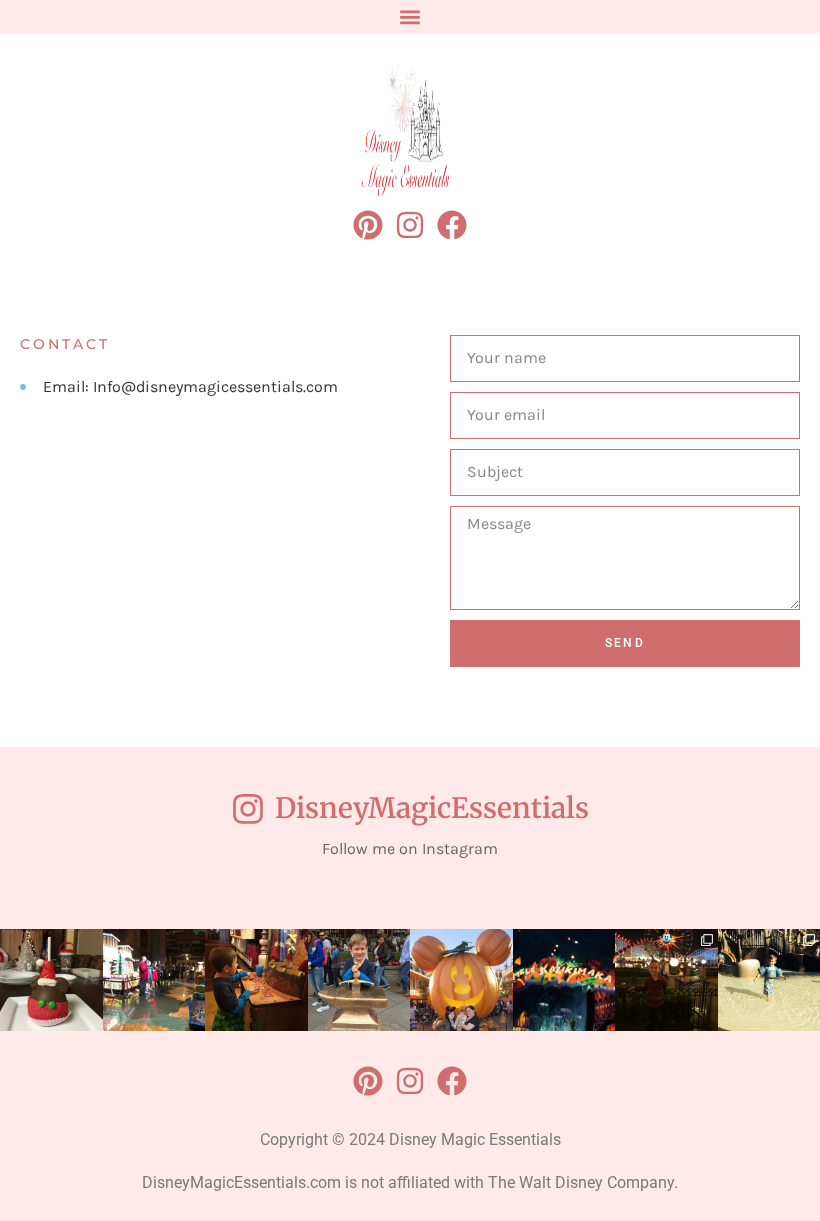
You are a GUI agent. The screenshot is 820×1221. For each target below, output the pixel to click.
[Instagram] (410, 225)
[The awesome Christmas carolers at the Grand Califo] (154, 980)
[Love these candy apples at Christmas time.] (51, 980)
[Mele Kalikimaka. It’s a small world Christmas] (564, 980)
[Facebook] (452, 225)
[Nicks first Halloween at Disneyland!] (461, 980)
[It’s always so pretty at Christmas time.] (666, 980)
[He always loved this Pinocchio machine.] (256, 980)
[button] (410, 16)
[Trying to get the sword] (359, 980)
